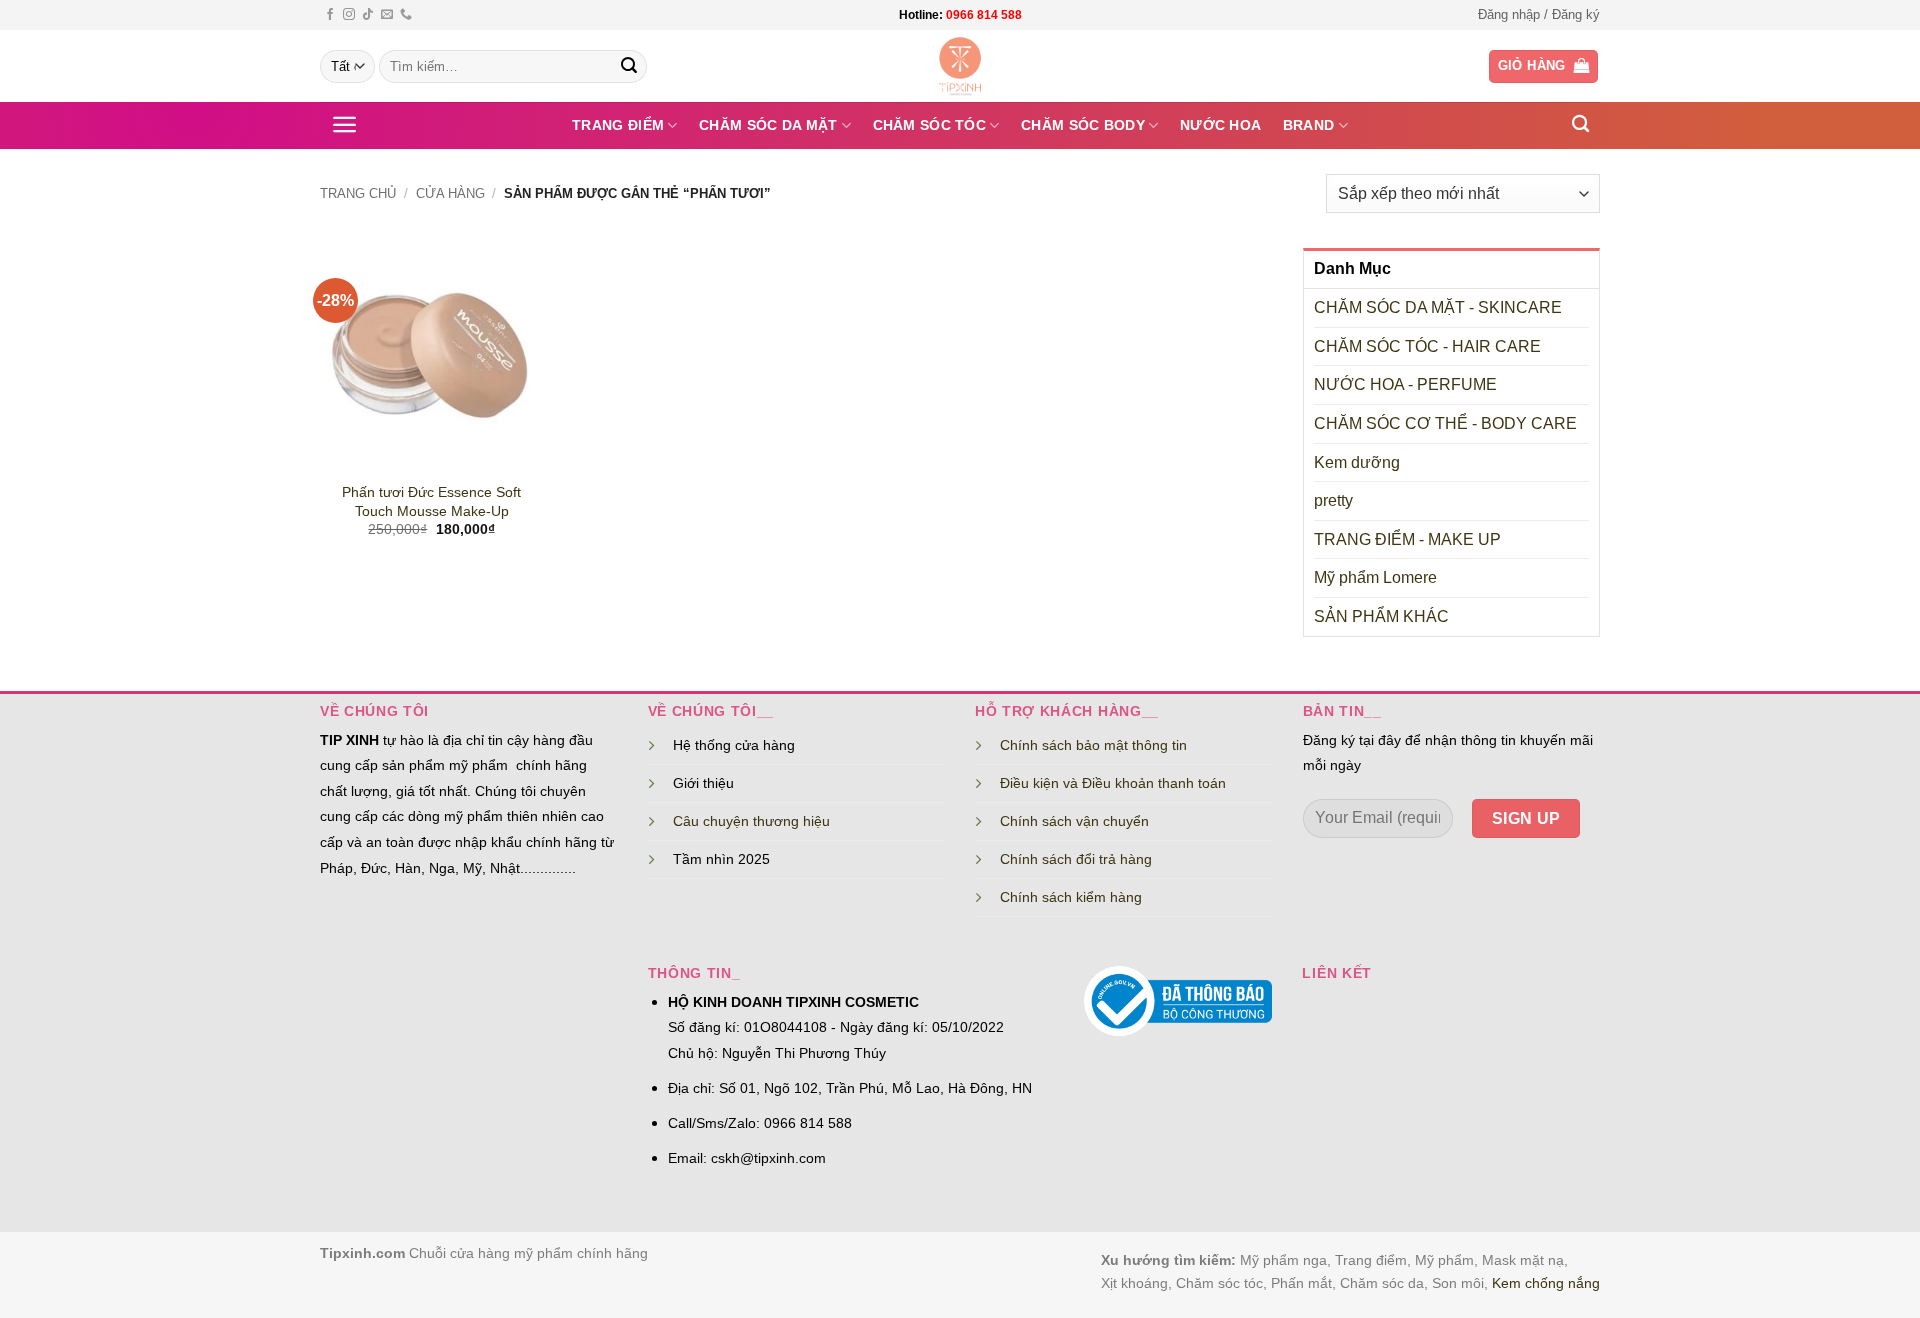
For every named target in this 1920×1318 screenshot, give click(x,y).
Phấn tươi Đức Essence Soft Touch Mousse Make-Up (431, 501)
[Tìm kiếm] (1580, 124)
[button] (1539, 15)
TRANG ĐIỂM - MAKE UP (1407, 539)
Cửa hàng (450, 193)
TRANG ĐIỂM (618, 125)
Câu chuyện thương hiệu (751, 821)
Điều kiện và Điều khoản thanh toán (1113, 783)
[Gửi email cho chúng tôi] (387, 15)
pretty (1333, 500)
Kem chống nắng (1546, 1283)
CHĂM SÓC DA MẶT (768, 125)
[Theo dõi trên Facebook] (330, 15)
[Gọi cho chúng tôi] (406, 15)
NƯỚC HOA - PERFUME (1405, 384)
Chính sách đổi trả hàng (1076, 859)
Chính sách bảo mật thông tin (1093, 745)
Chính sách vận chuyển (1074, 821)
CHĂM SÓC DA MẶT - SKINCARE (1438, 307)
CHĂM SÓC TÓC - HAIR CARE (1427, 346)
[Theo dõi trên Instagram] (349, 15)
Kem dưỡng (1357, 462)
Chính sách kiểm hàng (1071, 897)
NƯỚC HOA (1220, 125)
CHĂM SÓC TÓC (929, 125)
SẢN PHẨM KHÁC (1381, 616)
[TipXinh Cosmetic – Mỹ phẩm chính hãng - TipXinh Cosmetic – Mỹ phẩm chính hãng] (960, 66)
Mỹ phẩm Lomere (1375, 577)
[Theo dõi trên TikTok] (368, 15)
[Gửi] (629, 67)
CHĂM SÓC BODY (1083, 125)
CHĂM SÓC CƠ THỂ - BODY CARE (1445, 423)
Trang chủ (358, 193)
